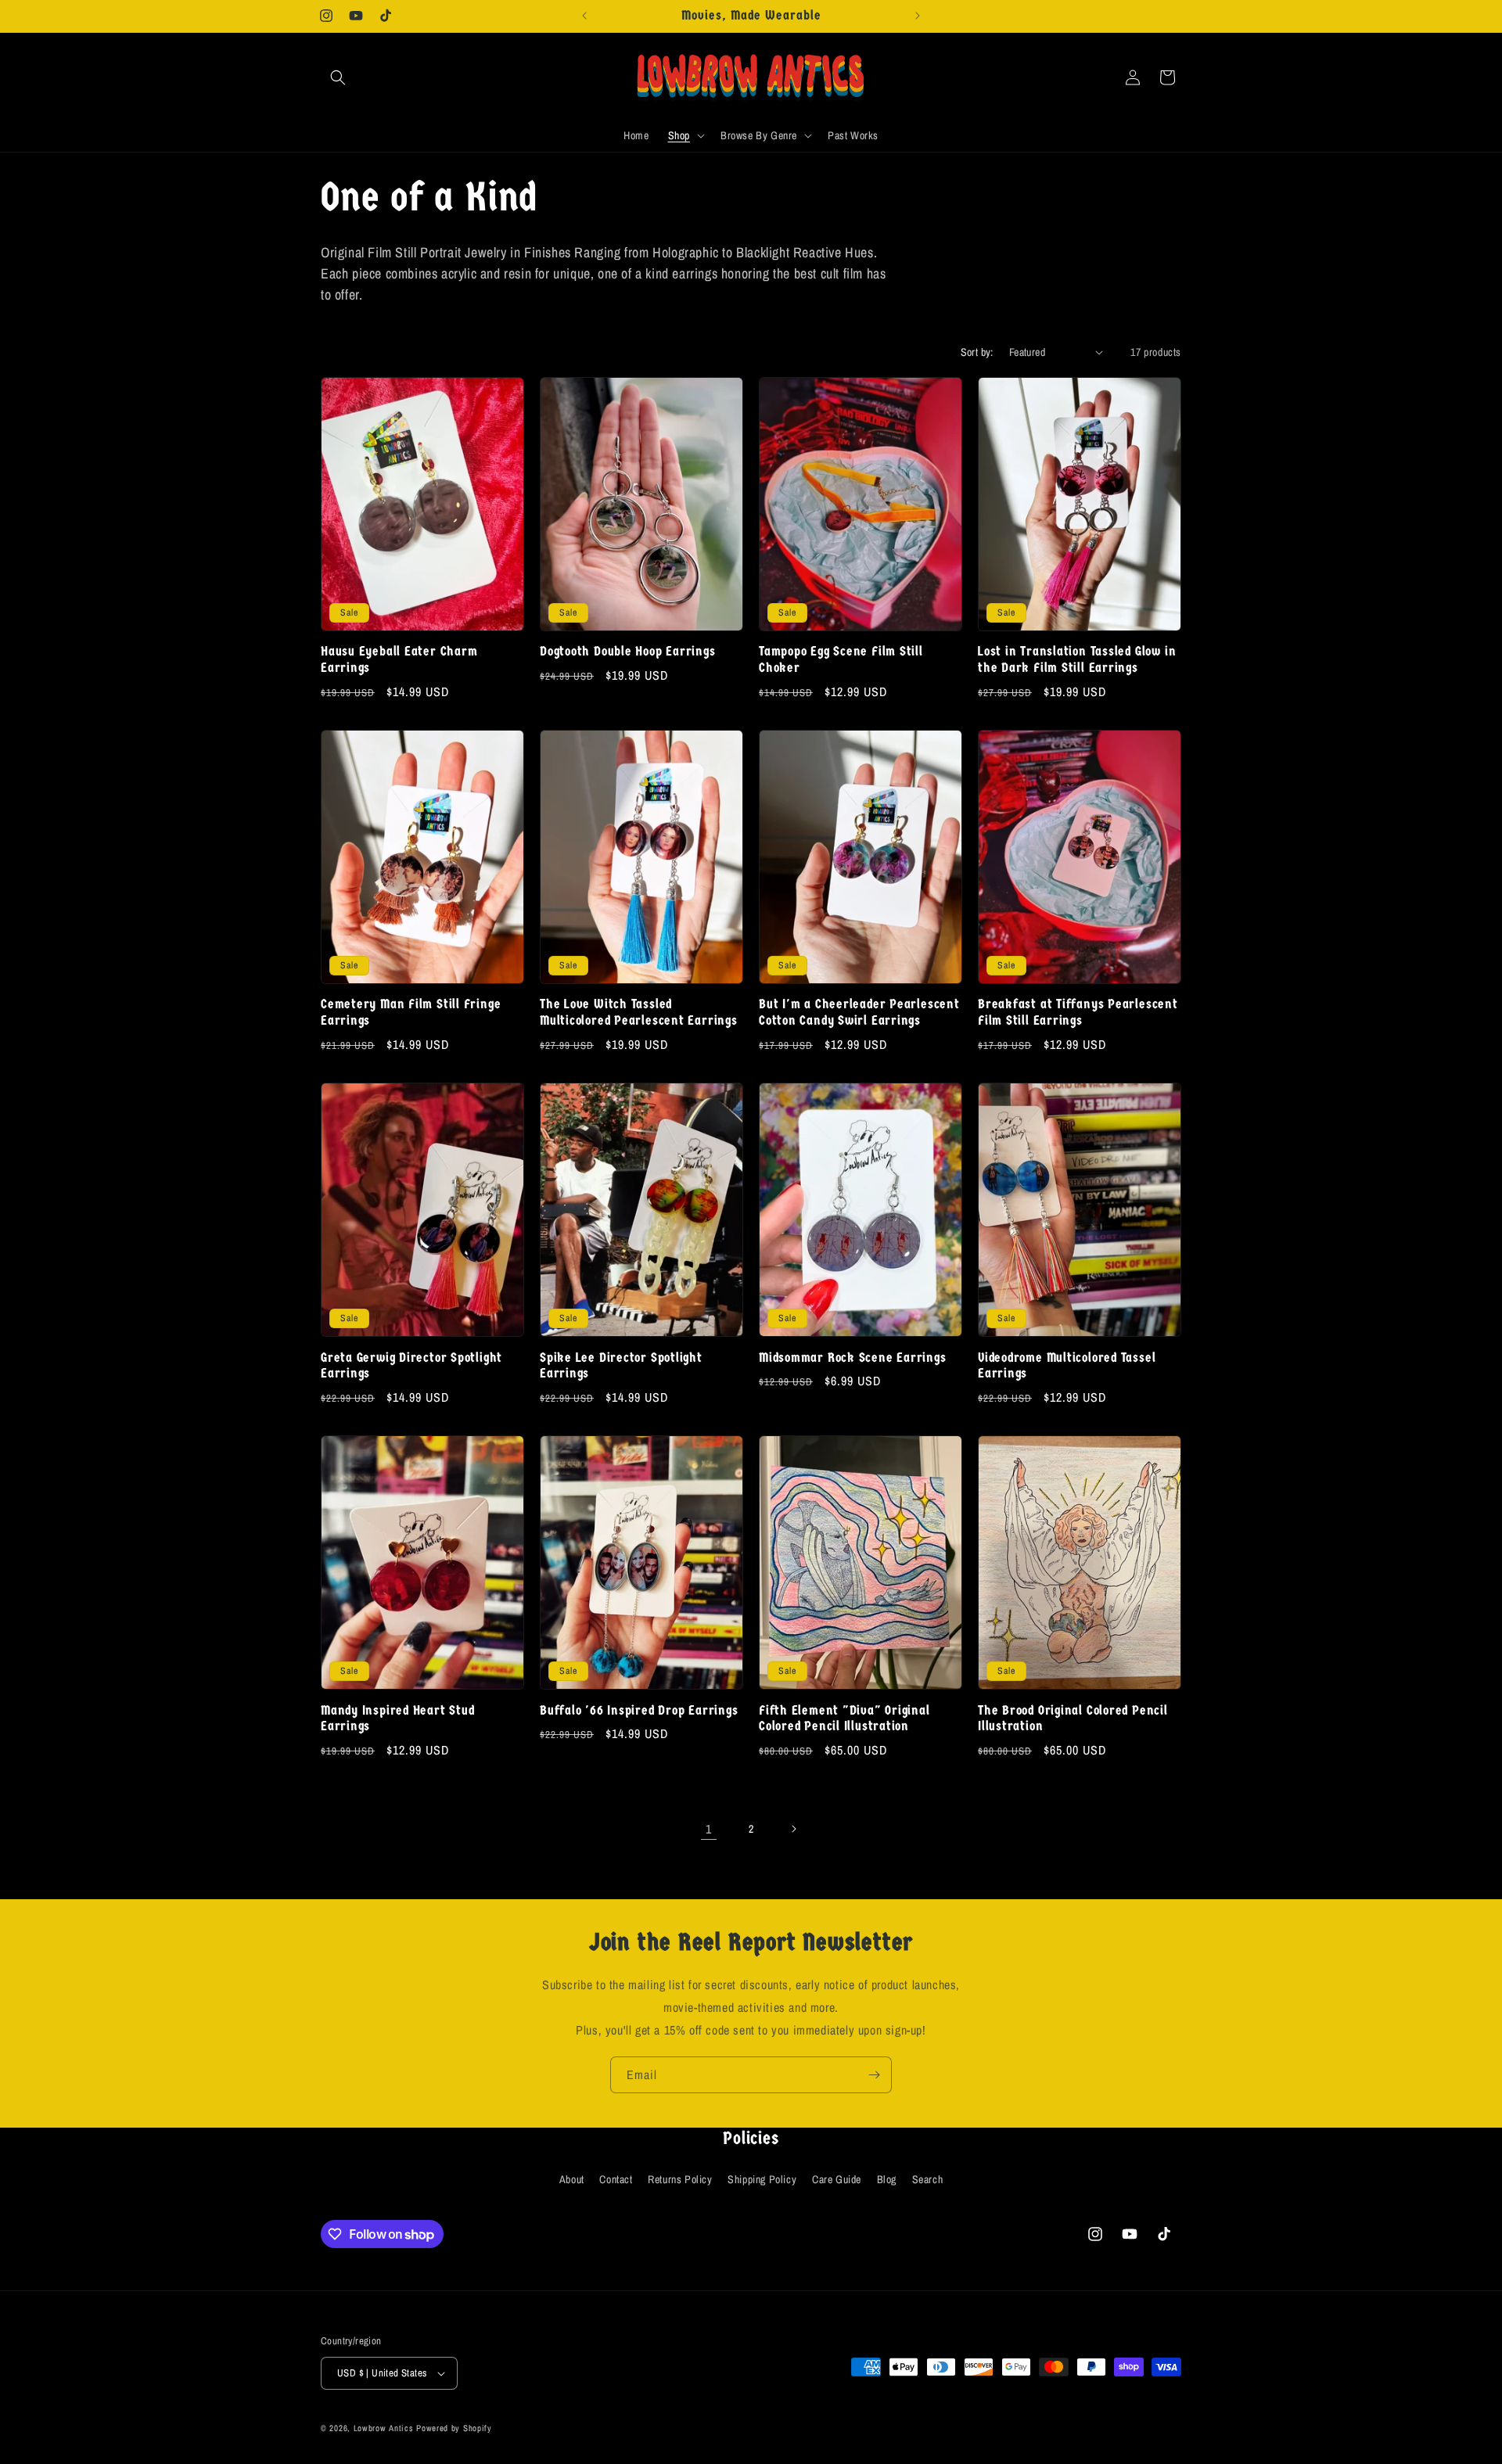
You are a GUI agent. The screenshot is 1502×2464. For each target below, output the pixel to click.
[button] (338, 77)
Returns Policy (680, 2179)
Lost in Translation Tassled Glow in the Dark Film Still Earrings (1077, 659)
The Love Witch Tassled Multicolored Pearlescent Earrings (639, 1012)
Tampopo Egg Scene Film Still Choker (841, 659)
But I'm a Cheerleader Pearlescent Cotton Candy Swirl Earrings (859, 1012)
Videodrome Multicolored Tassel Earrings (1067, 1366)
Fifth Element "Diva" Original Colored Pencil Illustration (844, 1719)
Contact (616, 2179)
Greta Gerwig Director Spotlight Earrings (411, 1366)
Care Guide (837, 2179)
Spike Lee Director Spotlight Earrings (621, 1366)
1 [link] (709, 1829)
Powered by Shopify (454, 2428)
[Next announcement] (918, 16)
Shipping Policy (762, 2179)
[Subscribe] (874, 2075)
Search (928, 2179)
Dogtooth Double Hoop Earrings (628, 651)
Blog (887, 2179)
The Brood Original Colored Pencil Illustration (1073, 1719)
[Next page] (793, 1829)
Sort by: (977, 352)
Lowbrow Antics (384, 2428)
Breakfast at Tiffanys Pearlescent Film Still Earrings (1078, 1012)
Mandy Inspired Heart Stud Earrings (398, 1719)
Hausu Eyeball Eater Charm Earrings (399, 659)
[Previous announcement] (584, 16)
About (572, 2179)
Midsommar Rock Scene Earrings (853, 1358)
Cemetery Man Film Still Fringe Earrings (411, 1012)
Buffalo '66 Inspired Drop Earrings (639, 1710)
